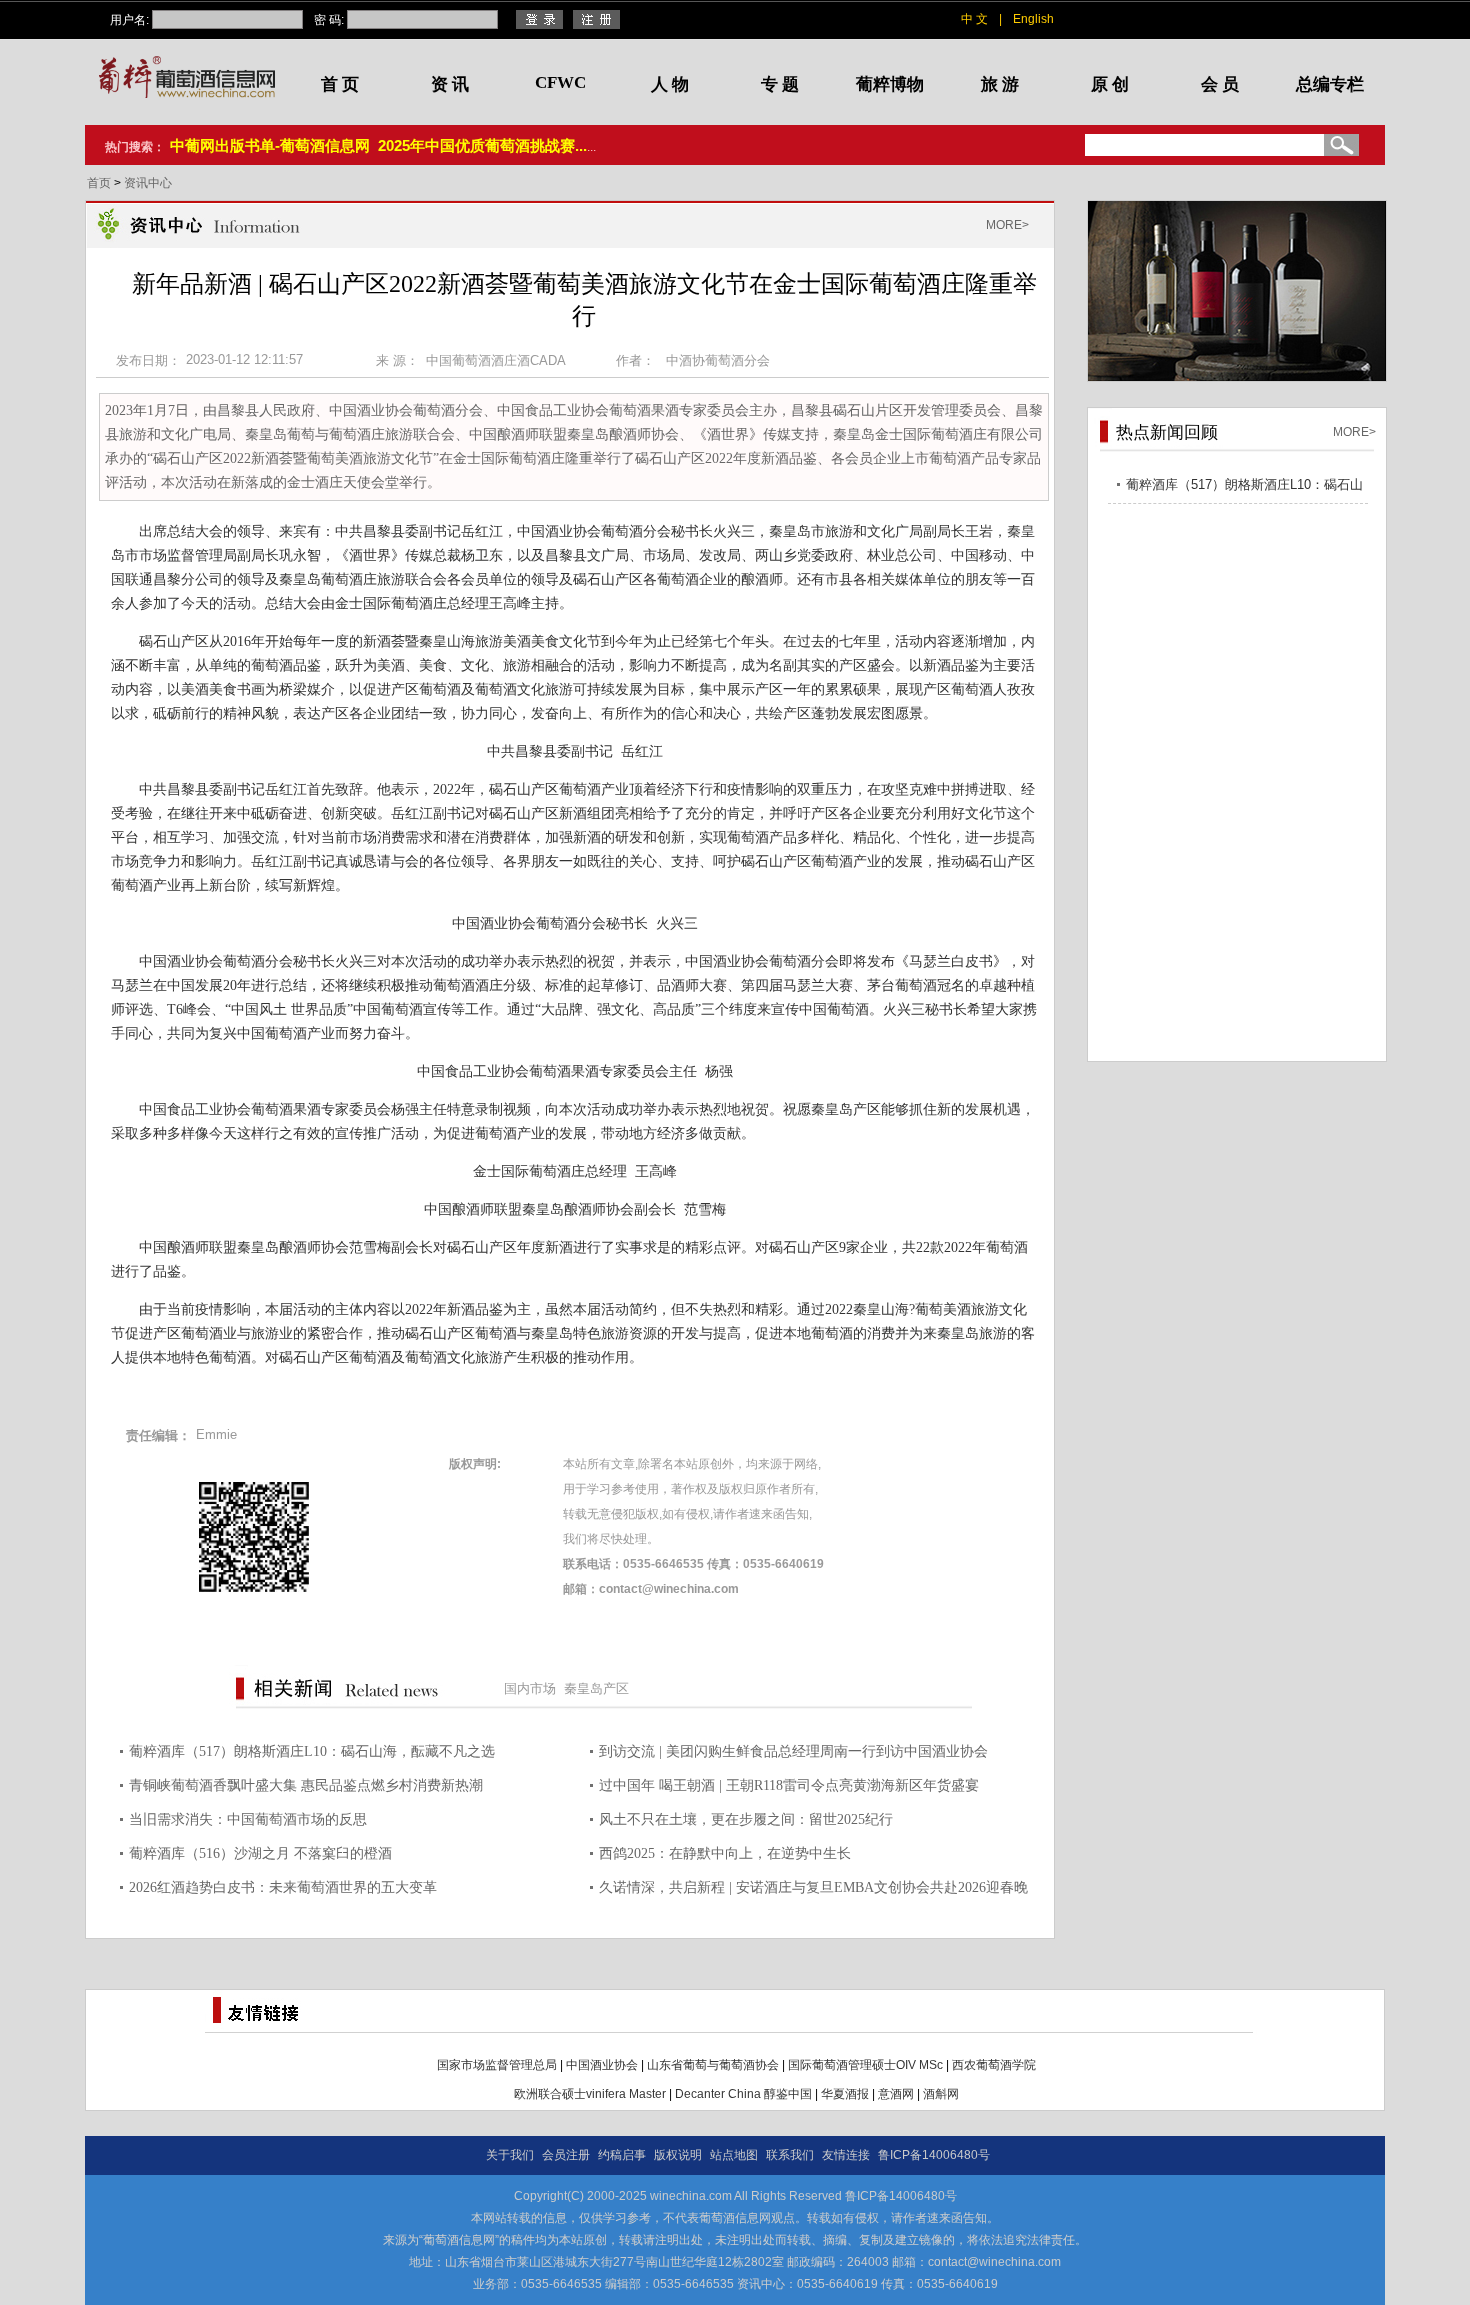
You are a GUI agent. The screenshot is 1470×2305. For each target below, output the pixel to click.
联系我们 (790, 2155)
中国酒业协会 (602, 2065)
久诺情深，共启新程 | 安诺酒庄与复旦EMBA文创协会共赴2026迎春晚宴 (813, 1890)
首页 (100, 183)
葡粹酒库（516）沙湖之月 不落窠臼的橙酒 (260, 1853)
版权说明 (678, 2155)
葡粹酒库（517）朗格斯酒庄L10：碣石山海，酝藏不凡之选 (312, 1751)
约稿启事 (622, 2155)
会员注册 (566, 2155)
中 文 (974, 19)
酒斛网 (941, 2094)
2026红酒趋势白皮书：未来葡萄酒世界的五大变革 (283, 1887)
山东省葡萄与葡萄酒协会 (713, 2065)
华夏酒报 (845, 2094)
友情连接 (846, 2155)
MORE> (1007, 225)
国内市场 (530, 1688)
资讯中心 (148, 183)
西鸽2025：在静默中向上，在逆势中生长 (725, 1853)
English (1033, 19)
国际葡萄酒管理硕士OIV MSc (865, 2065)
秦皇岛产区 (596, 1688)
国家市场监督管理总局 (497, 2065)
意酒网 (896, 2094)
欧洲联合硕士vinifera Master (590, 2094)
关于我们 (510, 2155)
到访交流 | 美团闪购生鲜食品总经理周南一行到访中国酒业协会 (793, 1751)
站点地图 (734, 2155)
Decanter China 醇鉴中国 (743, 2094)
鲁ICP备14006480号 (934, 2155)
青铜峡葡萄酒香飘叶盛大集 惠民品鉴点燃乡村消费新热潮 (306, 1785)
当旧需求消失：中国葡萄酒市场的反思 (248, 1819)
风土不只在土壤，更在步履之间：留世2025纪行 (746, 1819)
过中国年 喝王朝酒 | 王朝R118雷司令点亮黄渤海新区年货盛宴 (789, 1785)
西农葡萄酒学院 (994, 2065)
